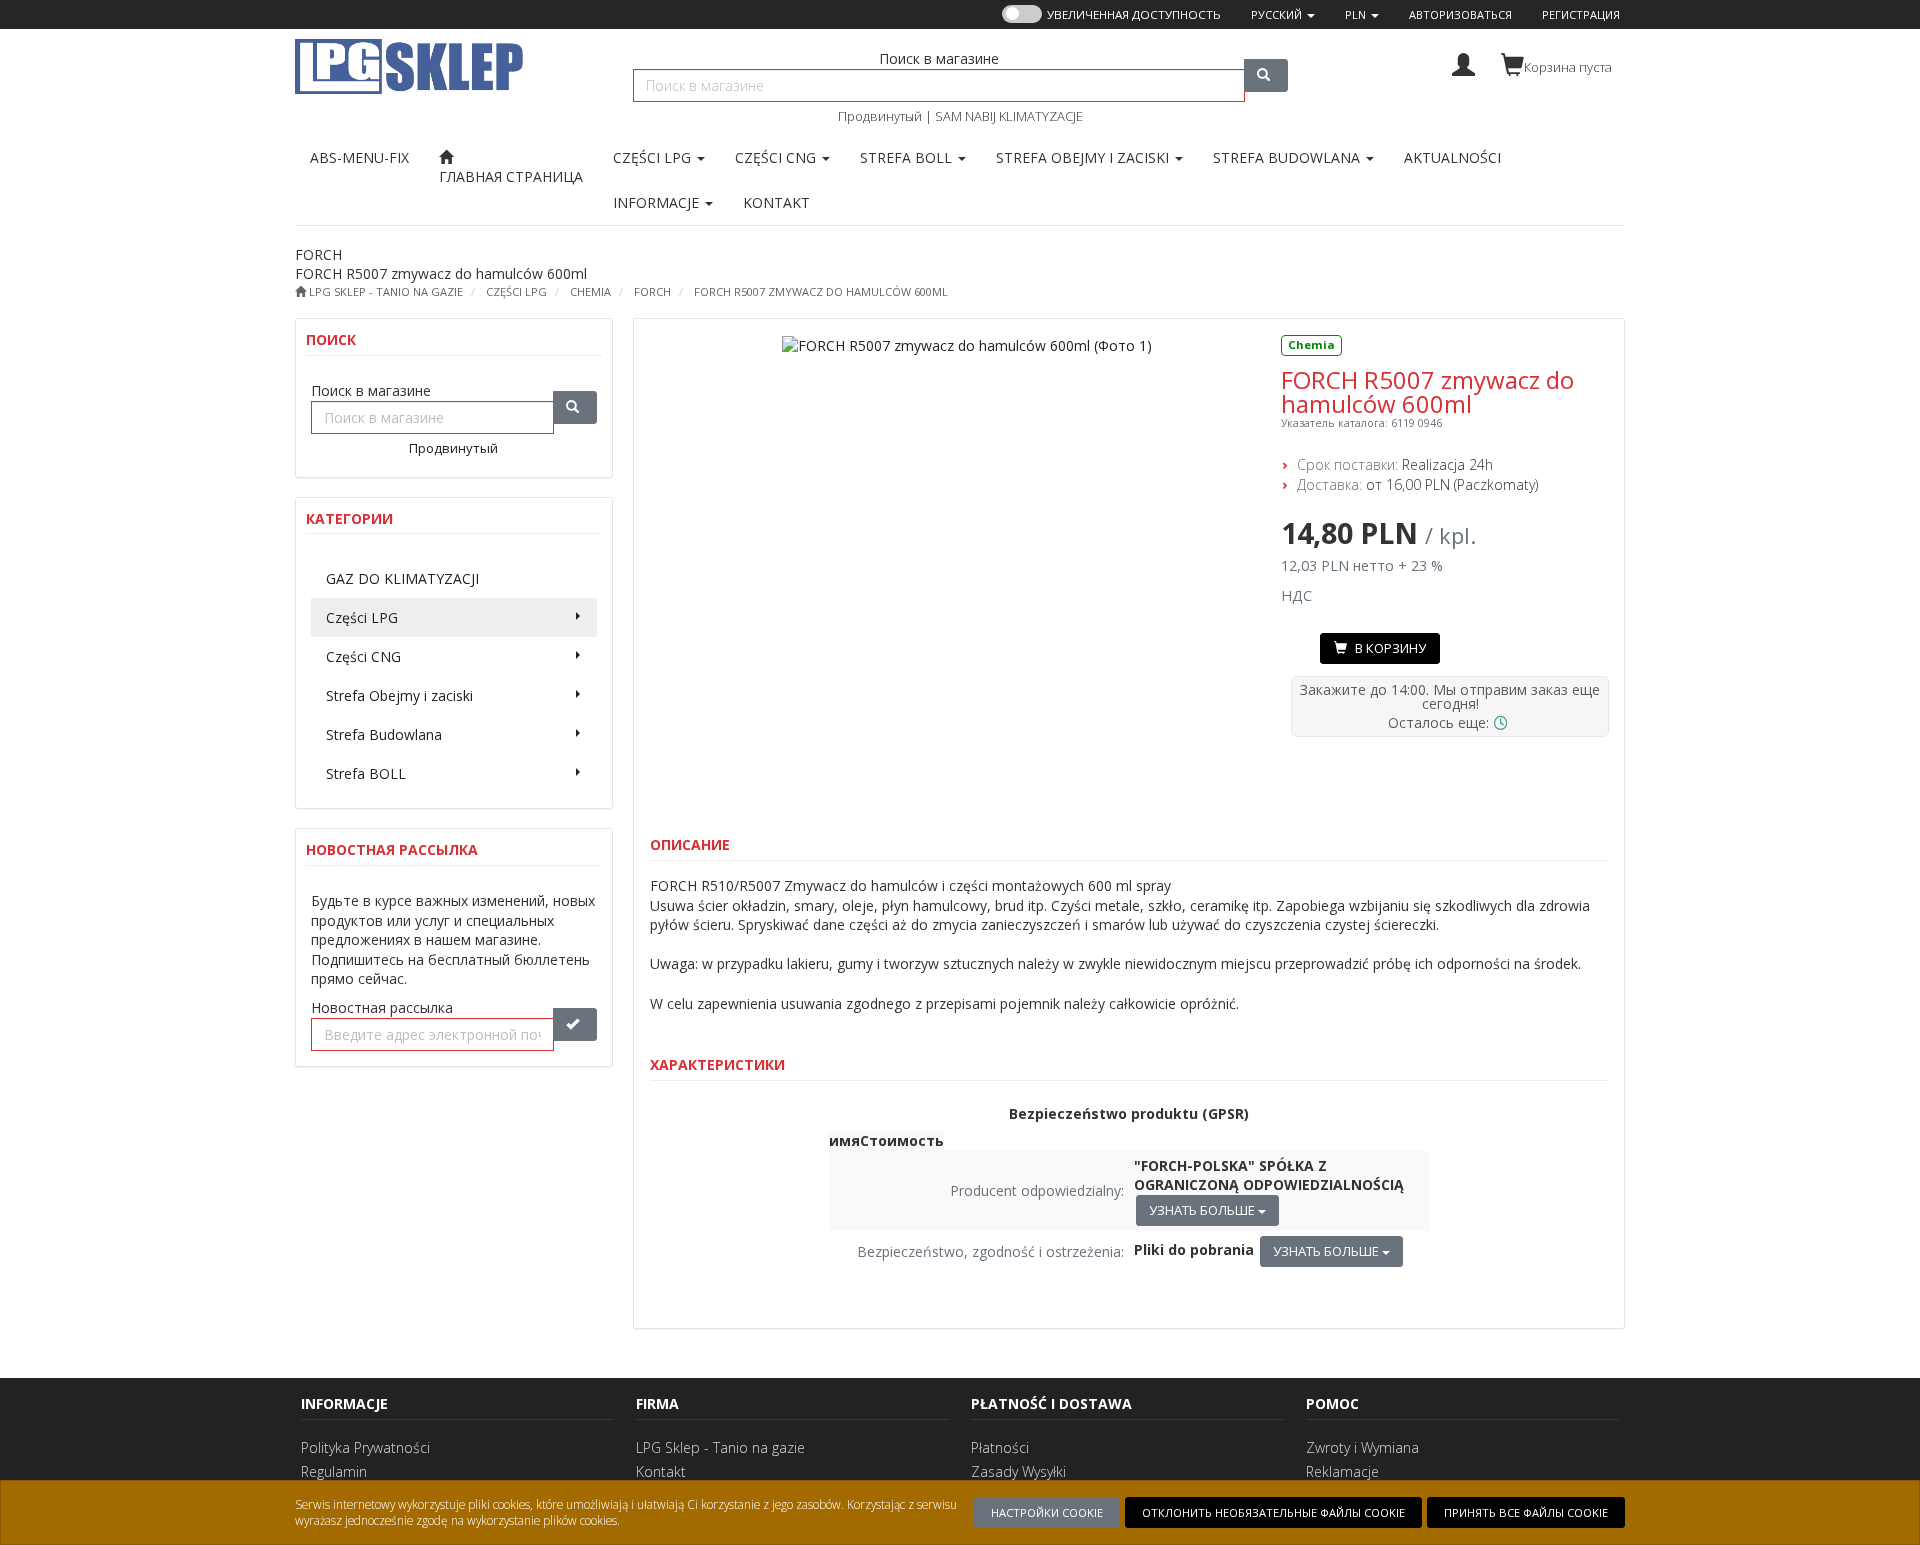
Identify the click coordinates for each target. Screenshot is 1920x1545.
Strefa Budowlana (1288, 157)
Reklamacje (1342, 1471)
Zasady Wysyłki (1018, 1471)
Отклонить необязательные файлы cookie (1273, 1512)
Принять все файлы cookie (1526, 1512)
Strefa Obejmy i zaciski (1084, 157)
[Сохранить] (575, 1024)
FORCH (652, 291)
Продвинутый (880, 116)
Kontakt (661, 1471)
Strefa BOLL (908, 157)
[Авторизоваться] (1463, 62)
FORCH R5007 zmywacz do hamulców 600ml (821, 291)
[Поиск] (1266, 75)
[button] (1283, 14)
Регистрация (1581, 14)
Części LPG (654, 157)
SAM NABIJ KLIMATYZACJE (1009, 116)
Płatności (1000, 1447)
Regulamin (334, 1471)
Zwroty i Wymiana (1362, 1447)
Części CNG (777, 157)
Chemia (590, 291)
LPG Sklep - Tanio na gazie (720, 1447)
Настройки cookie (1047, 1512)
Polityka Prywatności (365, 1447)
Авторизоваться (1460, 14)
